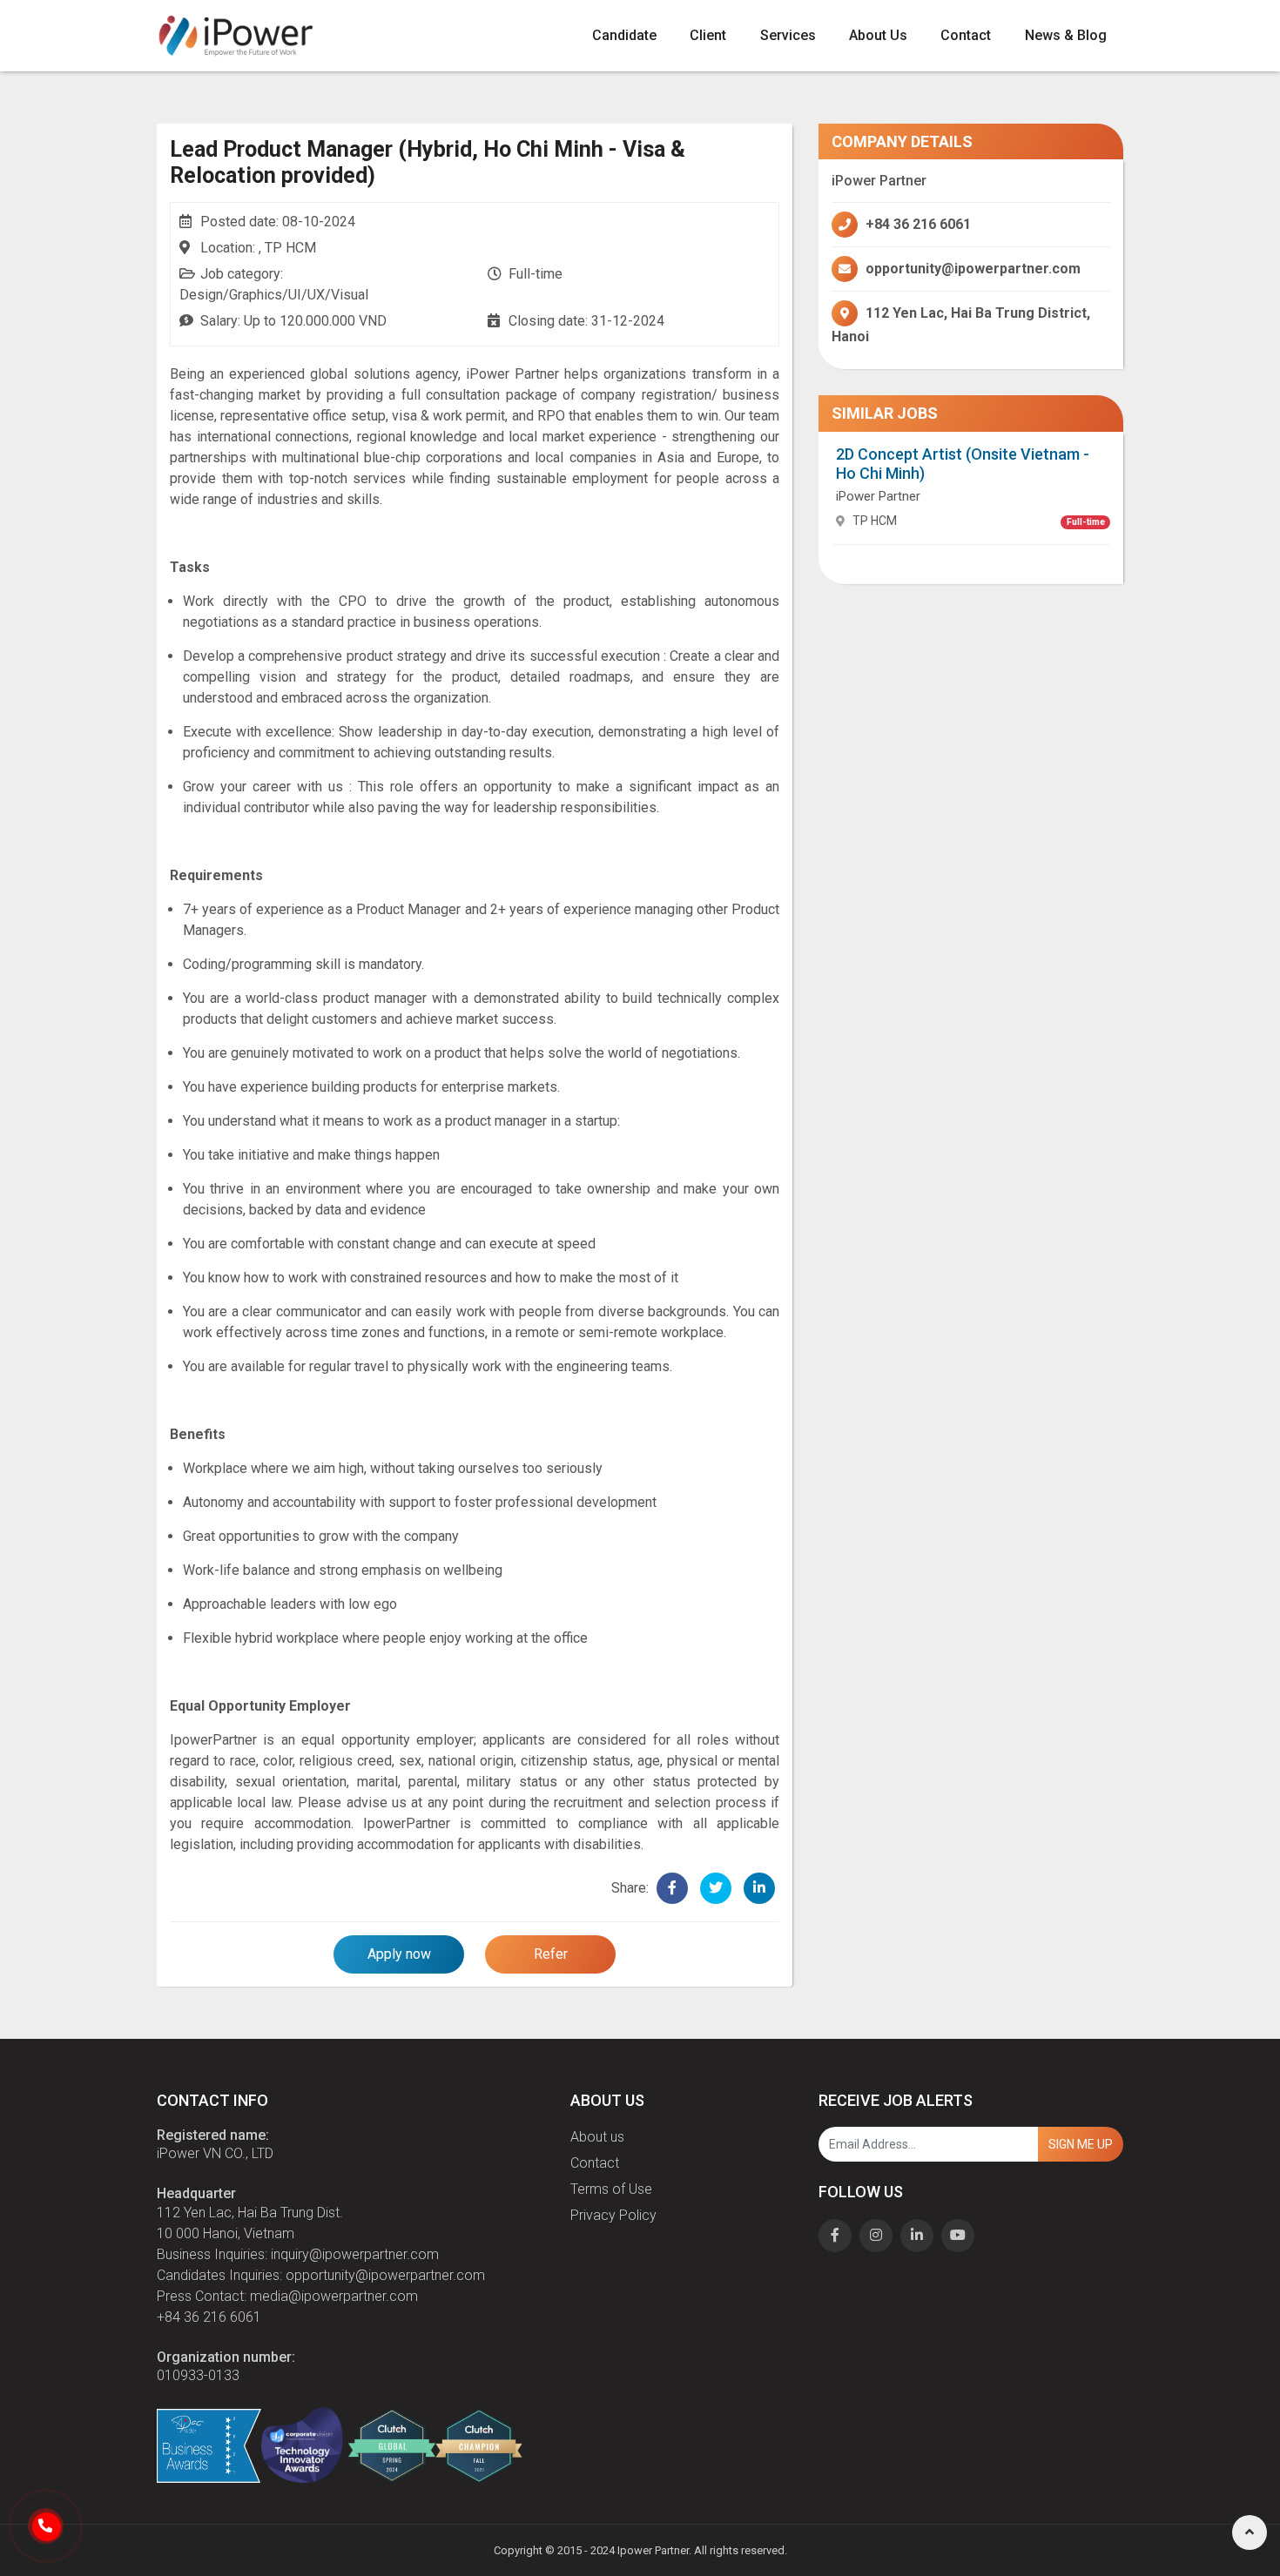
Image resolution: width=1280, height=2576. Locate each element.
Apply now (399, 1954)
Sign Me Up (1081, 2144)
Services (788, 35)
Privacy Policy (613, 2215)
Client (708, 35)
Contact (966, 35)
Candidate (624, 35)
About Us (878, 35)
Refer (551, 1954)
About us (597, 2137)
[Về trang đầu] (1250, 2532)
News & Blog (1066, 35)
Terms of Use (611, 2189)
